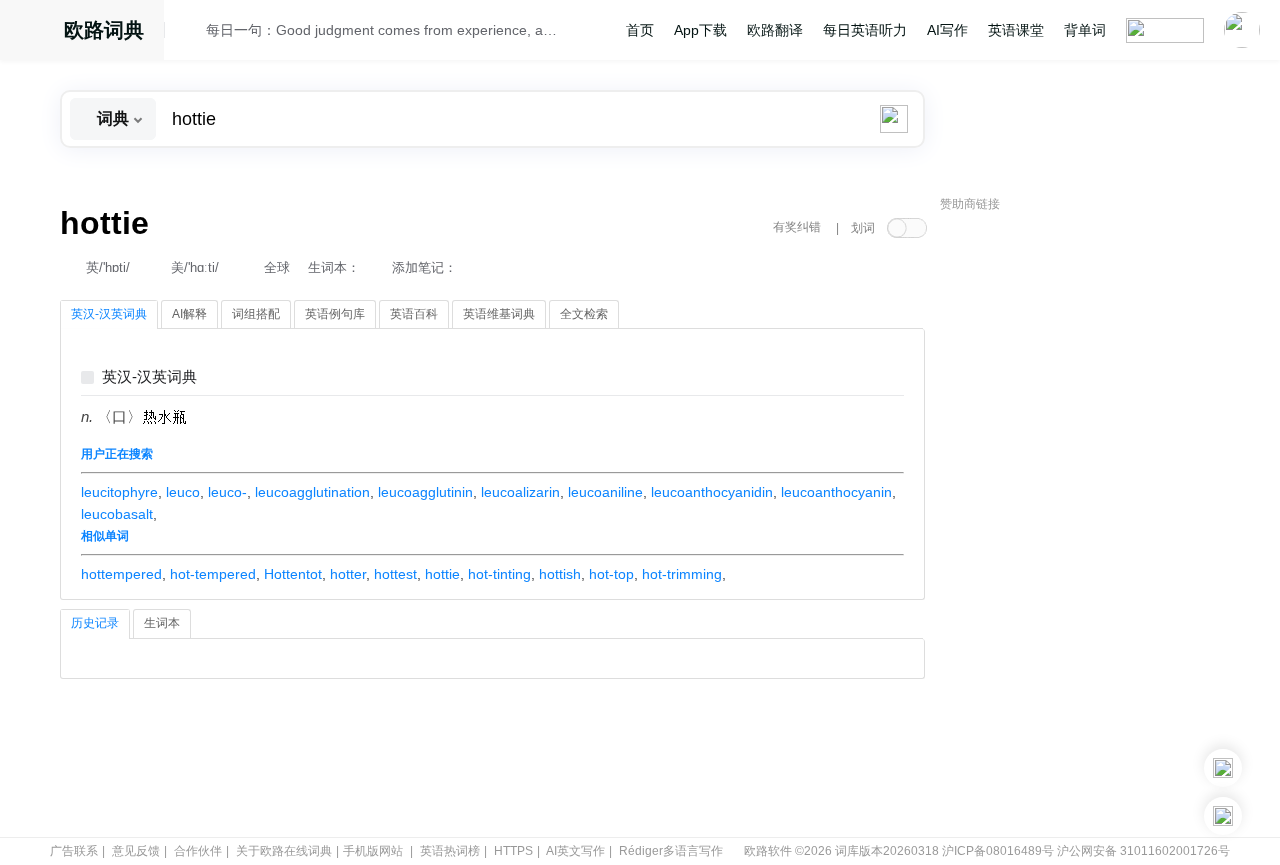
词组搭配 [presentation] (256, 314)
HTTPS (513, 851)
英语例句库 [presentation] (335, 314)
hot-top (611, 574)
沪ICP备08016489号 (998, 851)
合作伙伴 (198, 851)
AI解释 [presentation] (189, 314)
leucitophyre (119, 492)
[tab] (109, 315)
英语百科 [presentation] (414, 314)
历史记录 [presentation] (95, 623)
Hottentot (293, 574)
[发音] (191, 33)
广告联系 (74, 851)
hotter (348, 574)
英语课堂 (1016, 30)
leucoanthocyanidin (712, 492)
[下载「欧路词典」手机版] (1223, 768)
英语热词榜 (450, 851)
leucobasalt (117, 514)
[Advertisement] (1090, 525)
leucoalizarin (520, 492)
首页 (640, 30)
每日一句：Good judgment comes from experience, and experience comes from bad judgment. (382, 30)
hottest (395, 574)
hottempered (121, 574)
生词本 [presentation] (162, 623)
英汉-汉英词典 (149, 377)
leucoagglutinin (425, 492)
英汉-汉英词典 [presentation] (109, 314)
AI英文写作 (575, 851)
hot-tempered (213, 574)
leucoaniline (605, 492)
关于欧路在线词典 (284, 851)
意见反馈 (136, 851)
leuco (183, 492)
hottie (442, 574)
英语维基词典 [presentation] (499, 314)
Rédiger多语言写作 (671, 851)
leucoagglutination (312, 492)
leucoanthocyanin (836, 492)
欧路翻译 (775, 30)
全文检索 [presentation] (584, 314)
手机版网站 (373, 851)
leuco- (227, 492)
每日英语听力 (865, 30)
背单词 (1085, 30)
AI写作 (947, 30)
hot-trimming (682, 574)
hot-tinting (499, 574)
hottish (560, 574)
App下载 (700, 30)
